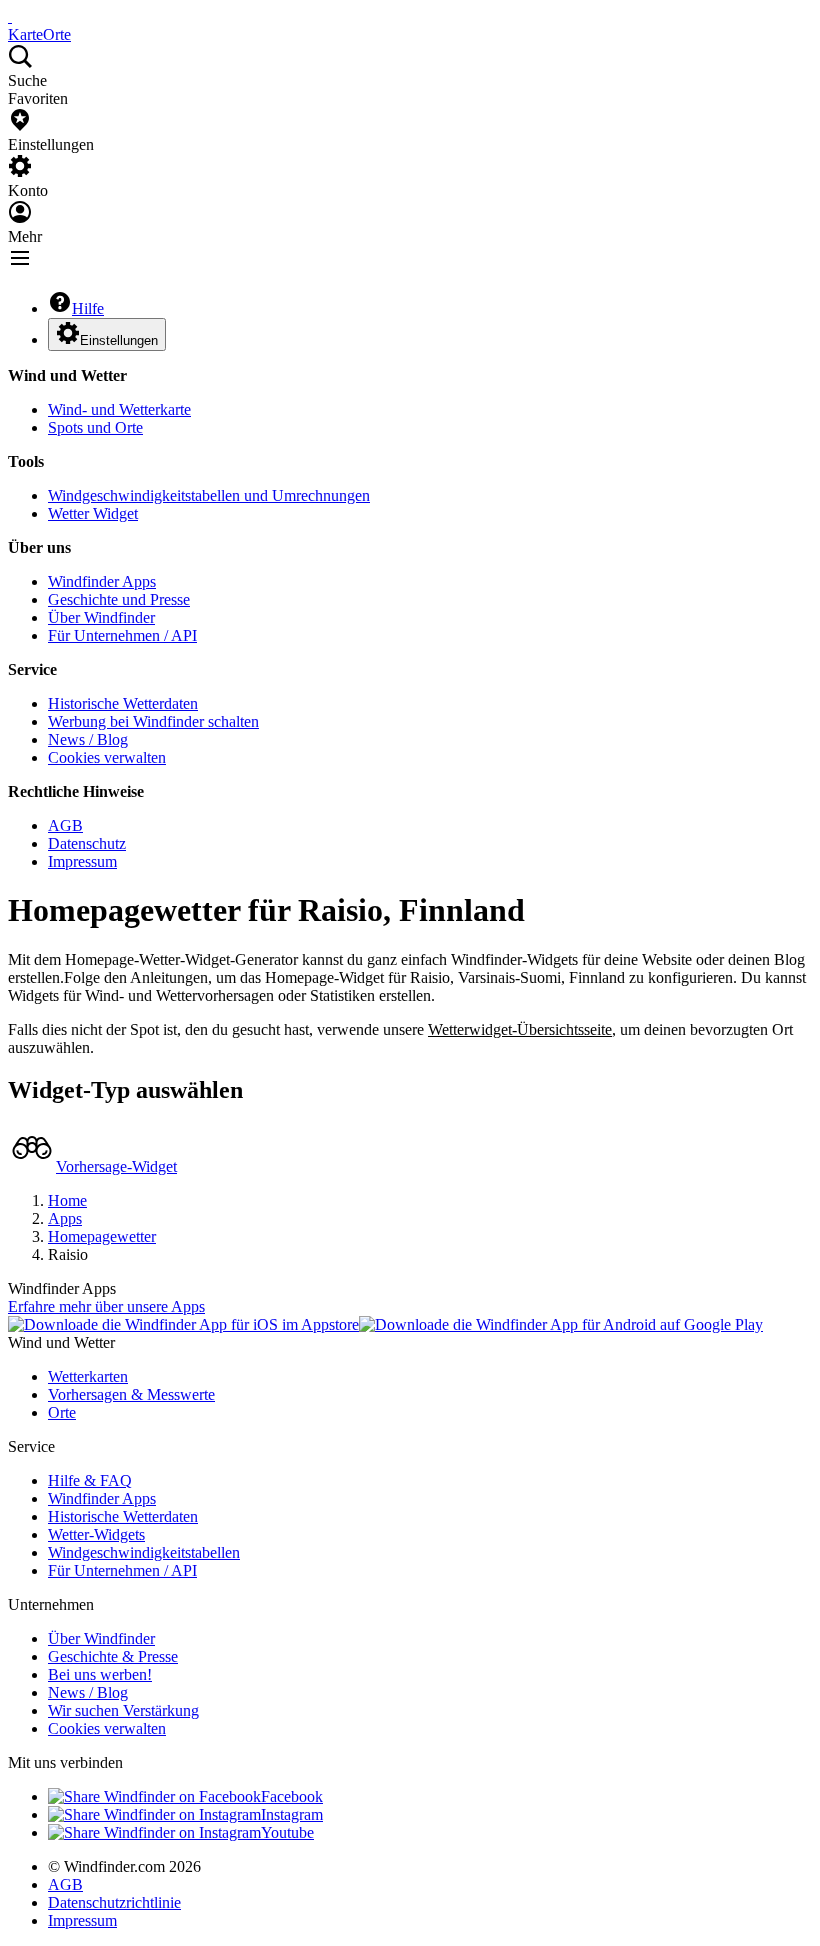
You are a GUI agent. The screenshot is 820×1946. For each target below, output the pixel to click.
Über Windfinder (101, 617)
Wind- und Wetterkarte (119, 409)
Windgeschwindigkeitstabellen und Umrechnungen (209, 495)
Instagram (292, 1814)
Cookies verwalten (107, 757)
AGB (65, 825)
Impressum (82, 861)
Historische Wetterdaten (123, 703)
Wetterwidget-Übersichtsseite (520, 1029)
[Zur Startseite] (10, 16)
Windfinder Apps (102, 581)
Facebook (292, 1796)
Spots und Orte (95, 427)
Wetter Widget (93, 513)
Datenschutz (87, 843)
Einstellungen (119, 340)
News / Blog (88, 739)
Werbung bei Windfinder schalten (153, 721)
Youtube (287, 1832)
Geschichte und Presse (119, 599)
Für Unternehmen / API (122, 635)
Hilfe (88, 308)
